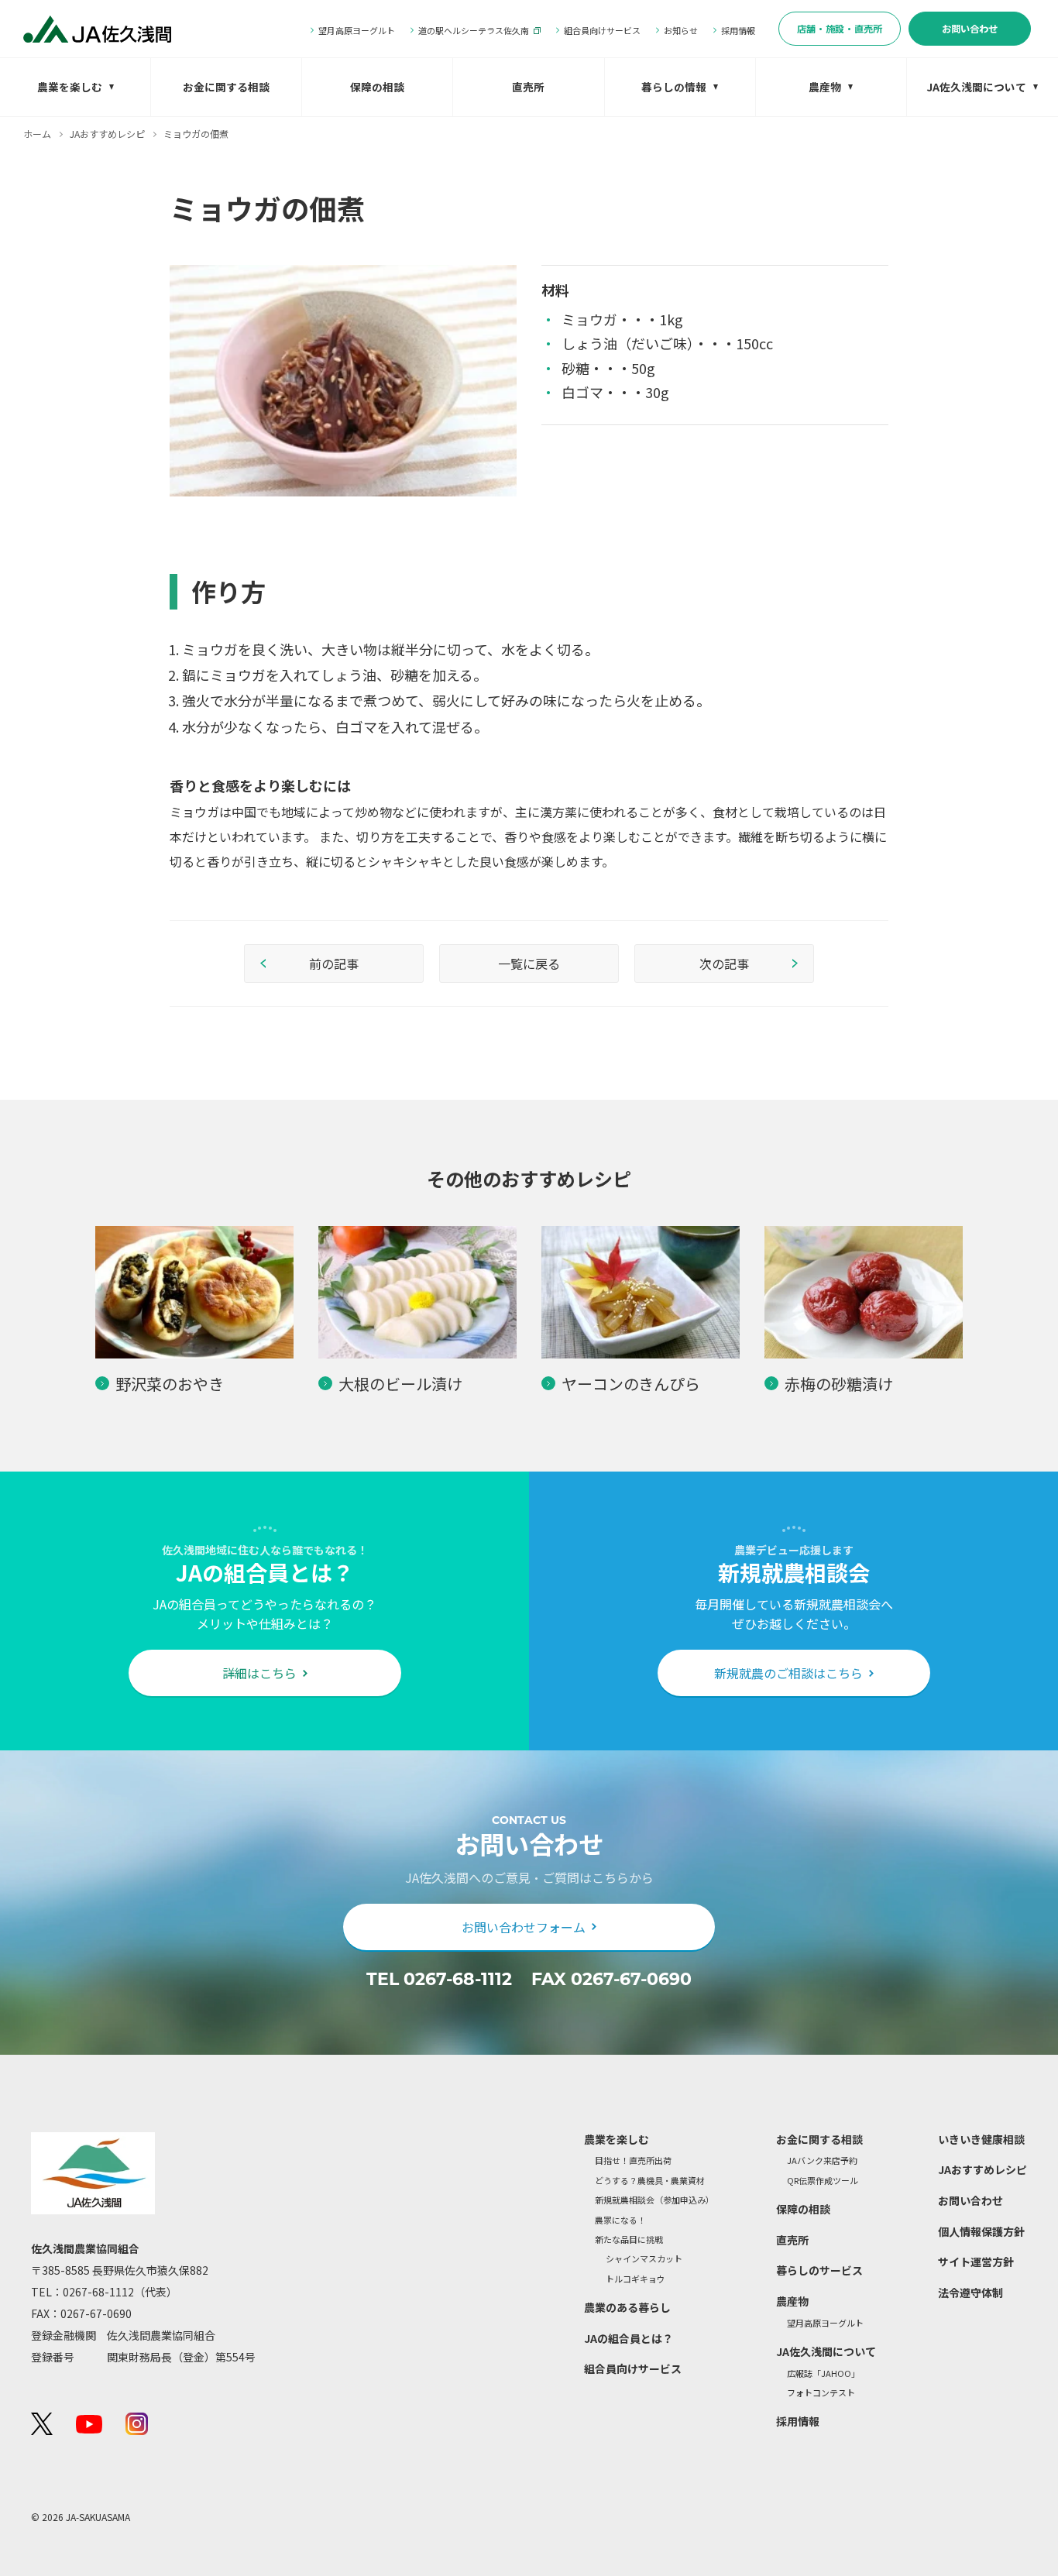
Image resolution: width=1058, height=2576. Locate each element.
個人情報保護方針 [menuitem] (981, 2231)
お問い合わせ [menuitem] (970, 29)
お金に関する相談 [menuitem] (226, 87)
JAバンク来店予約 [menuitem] (822, 2160)
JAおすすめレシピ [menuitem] (982, 2169)
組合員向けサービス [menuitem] (602, 30)
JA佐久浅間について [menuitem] (976, 87)
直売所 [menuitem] (528, 87)
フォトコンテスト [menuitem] (821, 2393)
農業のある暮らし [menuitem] (627, 2307)
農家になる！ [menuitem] (620, 2220)
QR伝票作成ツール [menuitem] (823, 2181)
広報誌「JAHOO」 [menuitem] (823, 2373)
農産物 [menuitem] (825, 87)
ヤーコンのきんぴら (631, 1384)
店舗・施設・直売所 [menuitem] (840, 29)
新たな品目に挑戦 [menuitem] (629, 2239)
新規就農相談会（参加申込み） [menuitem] (654, 2200)
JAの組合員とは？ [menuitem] (629, 2338)
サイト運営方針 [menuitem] (976, 2262)
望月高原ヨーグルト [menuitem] (357, 30)
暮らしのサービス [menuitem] (819, 2270)
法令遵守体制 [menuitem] (970, 2293)
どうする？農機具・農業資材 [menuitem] (650, 2181)
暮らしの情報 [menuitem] (674, 87)
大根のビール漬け (400, 1384)
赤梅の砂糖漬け (839, 1384)
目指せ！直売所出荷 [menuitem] (633, 2160)
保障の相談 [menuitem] (377, 87)
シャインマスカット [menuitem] (644, 2259)
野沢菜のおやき (170, 1384)
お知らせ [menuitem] (681, 30)
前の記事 (334, 963)
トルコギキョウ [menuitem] (635, 2279)
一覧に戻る (529, 963)
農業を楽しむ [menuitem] (70, 87)
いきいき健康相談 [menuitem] (981, 2139)
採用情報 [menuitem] (738, 30)
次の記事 (724, 963)
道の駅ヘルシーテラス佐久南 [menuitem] (474, 30)
